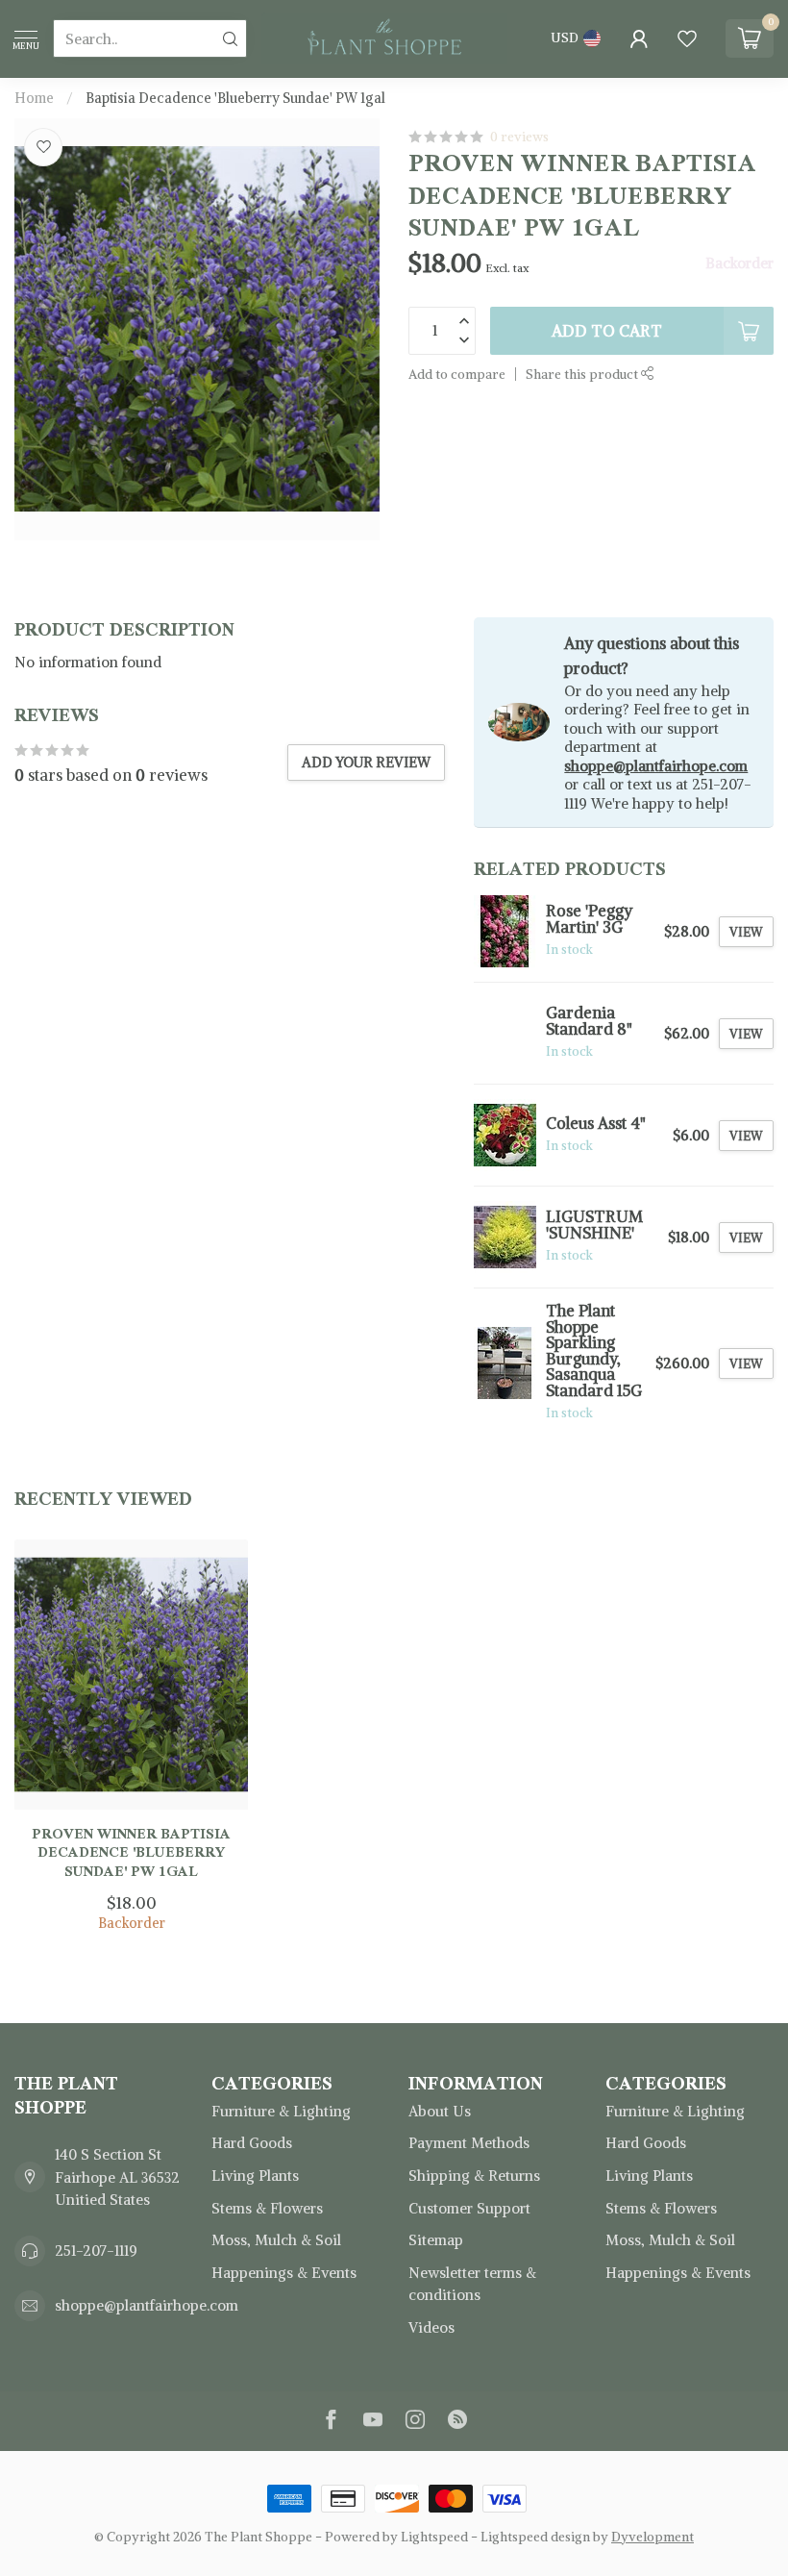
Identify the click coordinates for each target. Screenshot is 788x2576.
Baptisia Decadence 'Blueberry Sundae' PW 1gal (235, 98)
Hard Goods (252, 2143)
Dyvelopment (653, 2537)
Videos (431, 2327)
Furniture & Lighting (281, 2111)
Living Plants (255, 2176)
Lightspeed (434, 2537)
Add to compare (457, 375)
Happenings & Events (284, 2273)
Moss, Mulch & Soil (276, 2240)
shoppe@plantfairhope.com (656, 766)
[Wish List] (687, 38)
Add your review (366, 763)
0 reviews (519, 137)
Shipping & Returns (474, 2176)
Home (34, 98)
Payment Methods (469, 2143)
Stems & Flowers (267, 2208)
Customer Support (469, 2208)
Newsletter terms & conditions (472, 2284)
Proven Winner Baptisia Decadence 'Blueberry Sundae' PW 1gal (131, 1852)
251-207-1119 (96, 2251)
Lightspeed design (535, 2537)
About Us (440, 2111)
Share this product (583, 375)
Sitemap (436, 2240)
